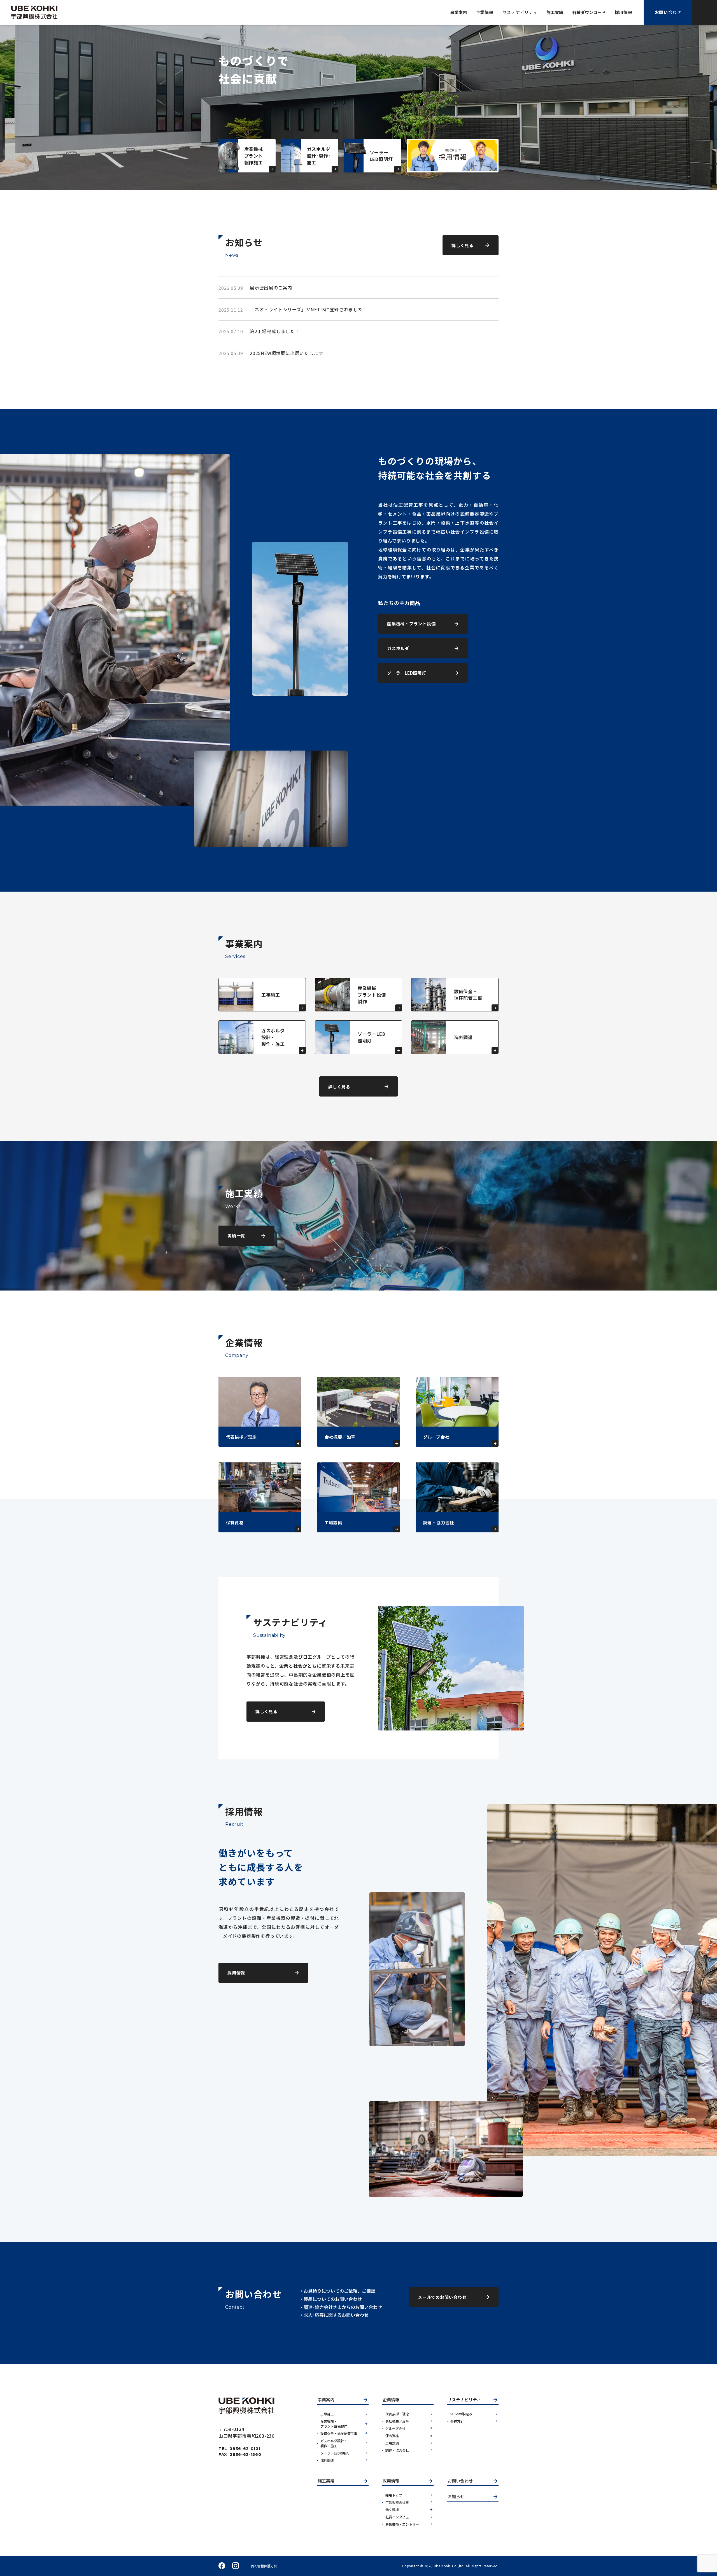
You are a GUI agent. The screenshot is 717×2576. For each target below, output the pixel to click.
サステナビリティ (464, 2400)
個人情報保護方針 (264, 2566)
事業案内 (326, 2400)
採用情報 (391, 2481)
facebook (222, 2566)
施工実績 (326, 2481)
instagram (236, 2566)
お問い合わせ (460, 2481)
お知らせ (456, 2497)
